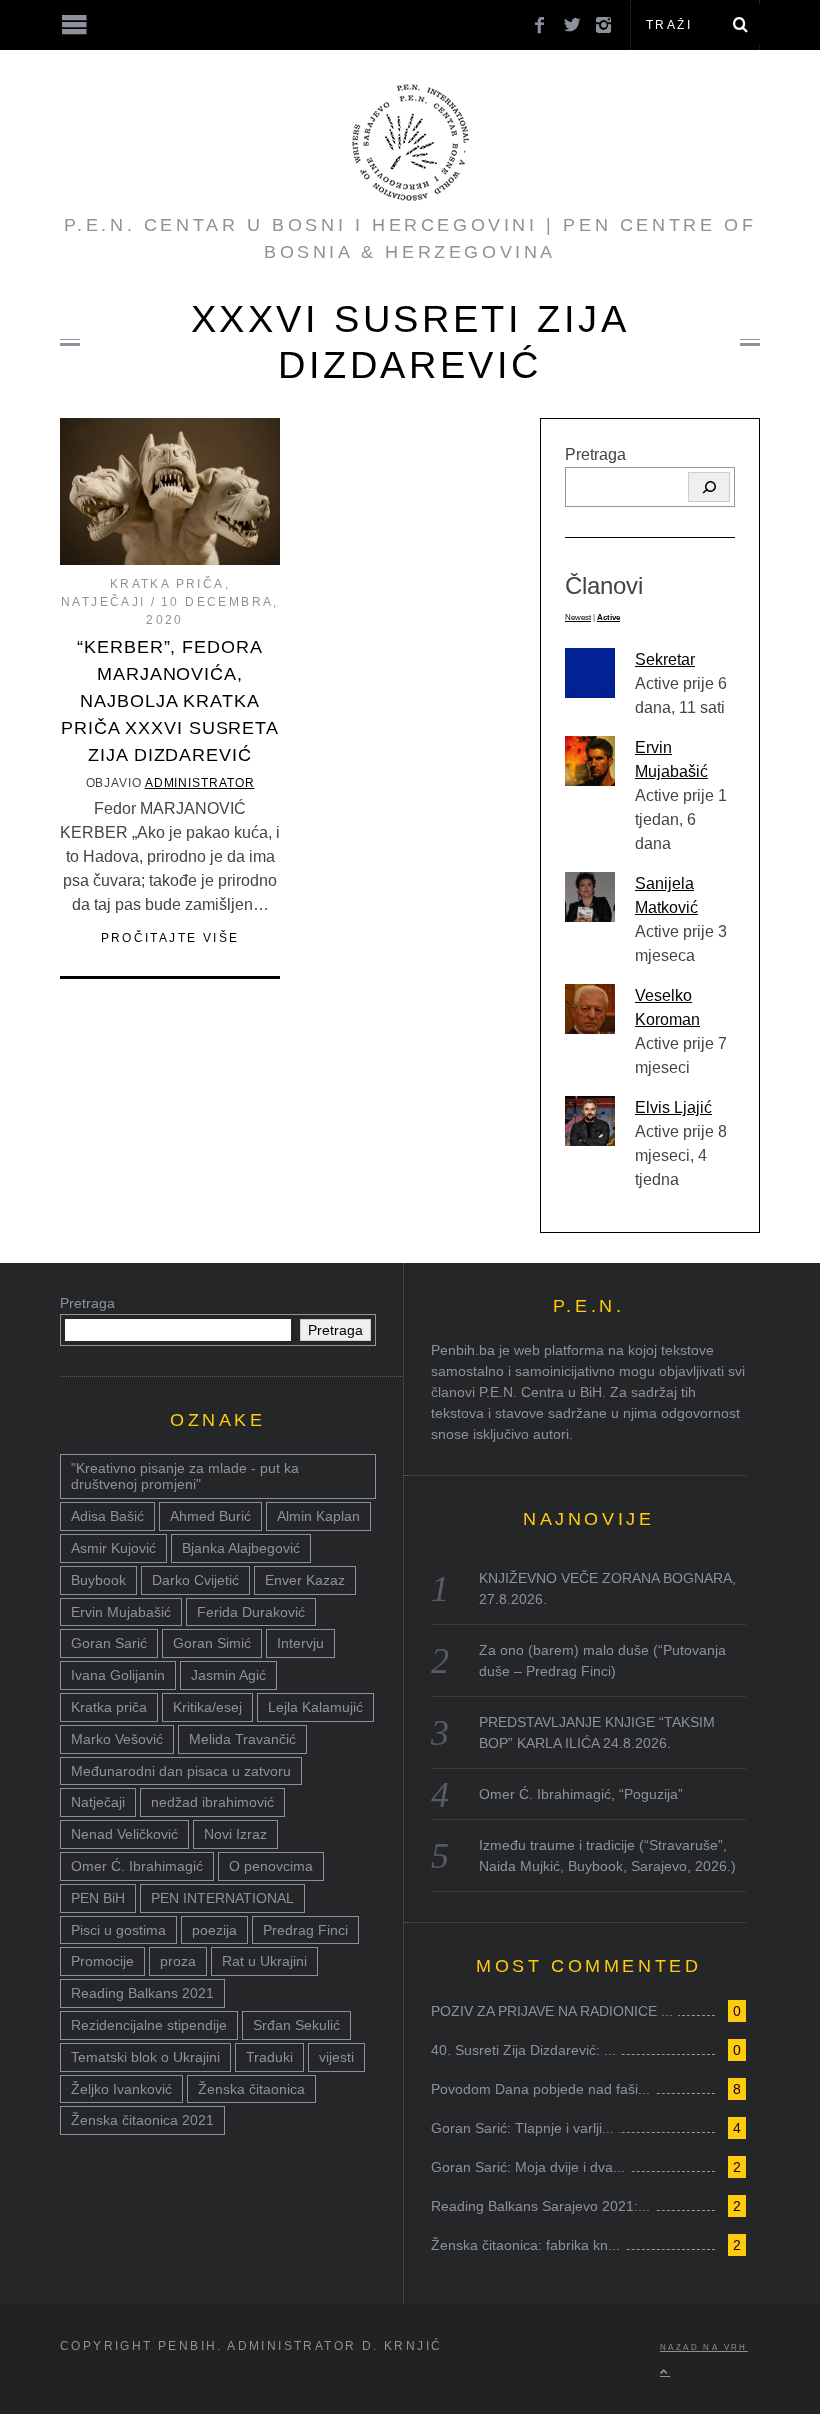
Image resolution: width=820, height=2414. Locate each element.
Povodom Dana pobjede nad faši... (540, 2089)
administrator (200, 783)
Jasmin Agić (228, 1675)
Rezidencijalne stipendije (149, 2025)
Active (608, 617)
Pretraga (595, 454)
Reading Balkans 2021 (142, 1993)
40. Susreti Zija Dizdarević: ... (523, 2050)
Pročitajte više (170, 938)
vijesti (336, 2057)
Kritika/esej (207, 1707)
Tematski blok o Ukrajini (145, 2057)
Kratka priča (167, 584)
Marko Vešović (117, 1739)
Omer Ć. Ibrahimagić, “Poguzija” (581, 1794)
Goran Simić (212, 1643)
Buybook (98, 1580)
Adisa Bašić (107, 1516)
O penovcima (271, 1866)
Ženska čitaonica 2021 (142, 2120)
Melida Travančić (242, 1739)
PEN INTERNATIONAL (222, 1898)
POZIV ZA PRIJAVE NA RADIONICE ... (552, 2011)
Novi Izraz (235, 1834)
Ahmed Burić (210, 1516)
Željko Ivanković (121, 2089)
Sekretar (665, 659)
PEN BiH (98, 1898)
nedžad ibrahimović (212, 1802)
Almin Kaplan (318, 1516)
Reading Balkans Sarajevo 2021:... (540, 2206)
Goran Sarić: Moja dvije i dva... (528, 2167)
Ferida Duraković (251, 1612)
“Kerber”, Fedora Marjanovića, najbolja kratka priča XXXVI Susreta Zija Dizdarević (170, 701)
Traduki (269, 2057)
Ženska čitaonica (251, 2089)
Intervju (300, 1643)
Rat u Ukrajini (264, 1961)
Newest (578, 617)
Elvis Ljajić (673, 1107)
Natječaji (103, 602)
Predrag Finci (305, 1930)
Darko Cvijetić (195, 1580)
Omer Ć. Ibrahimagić (137, 1866)
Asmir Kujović (113, 1548)
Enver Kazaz (305, 1580)
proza (178, 1961)
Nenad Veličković (124, 1834)
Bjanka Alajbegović (241, 1548)
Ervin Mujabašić (121, 1612)
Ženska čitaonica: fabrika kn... (525, 2245)
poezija (214, 1930)
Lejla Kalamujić (315, 1707)
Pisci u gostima (118, 1930)
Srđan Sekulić (296, 2025)
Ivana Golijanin (118, 1675)
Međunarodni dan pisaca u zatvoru (181, 1771)
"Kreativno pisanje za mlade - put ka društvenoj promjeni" (185, 1476)
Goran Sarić (109, 1643)
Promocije (102, 1961)
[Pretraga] (709, 487)
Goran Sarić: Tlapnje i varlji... (522, 2128)
